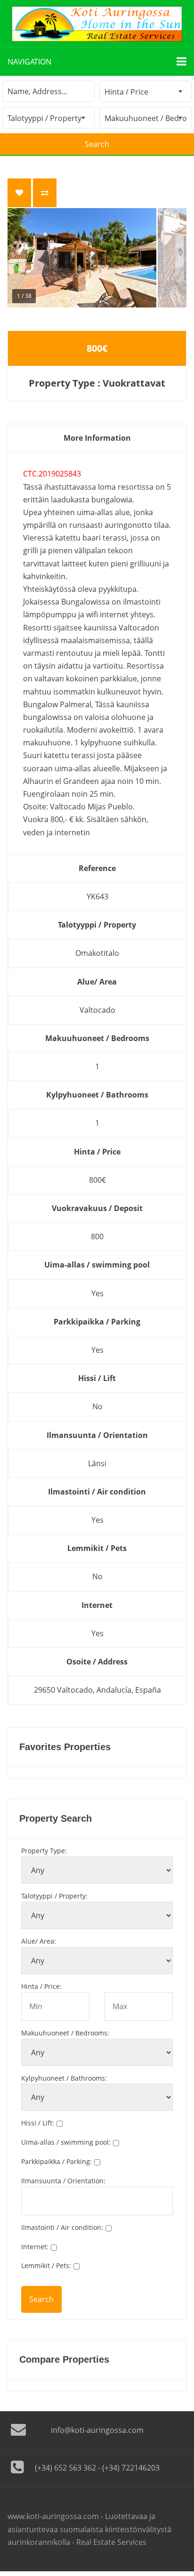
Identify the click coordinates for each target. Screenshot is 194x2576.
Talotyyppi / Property (54, 1896)
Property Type (44, 1851)
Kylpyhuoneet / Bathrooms (64, 2078)
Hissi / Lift (38, 2123)
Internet (35, 2247)
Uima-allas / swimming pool (66, 2142)
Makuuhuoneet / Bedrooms (65, 2033)
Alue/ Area (39, 1941)
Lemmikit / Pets (46, 2265)
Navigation (29, 62)
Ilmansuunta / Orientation (63, 2181)
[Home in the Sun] (97, 24)
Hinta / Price (41, 1986)
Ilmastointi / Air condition (62, 2227)
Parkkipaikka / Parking (57, 2161)
